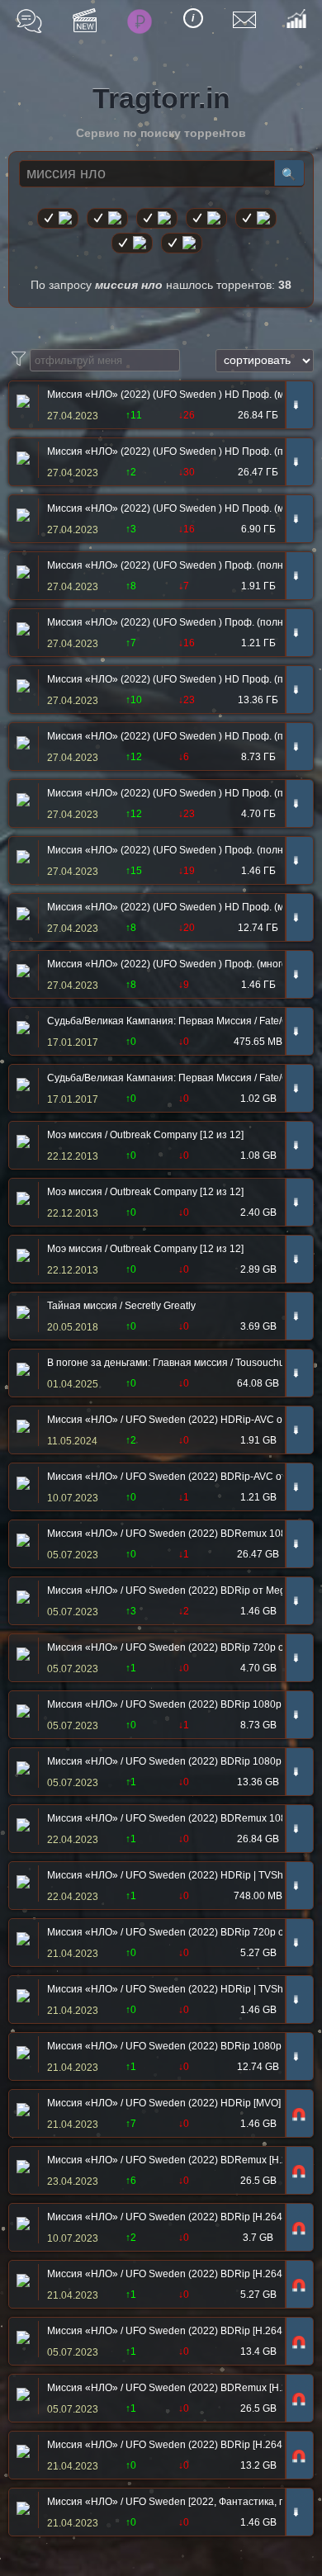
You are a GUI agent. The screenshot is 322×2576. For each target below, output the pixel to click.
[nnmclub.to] (107, 218)
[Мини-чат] (29, 21)
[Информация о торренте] (21, 403)
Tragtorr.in (161, 98)
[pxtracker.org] (182, 243)
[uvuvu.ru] (206, 218)
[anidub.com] (157, 218)
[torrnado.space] (132, 243)
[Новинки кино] (85, 20)
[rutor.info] (58, 218)
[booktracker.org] (256, 218)
